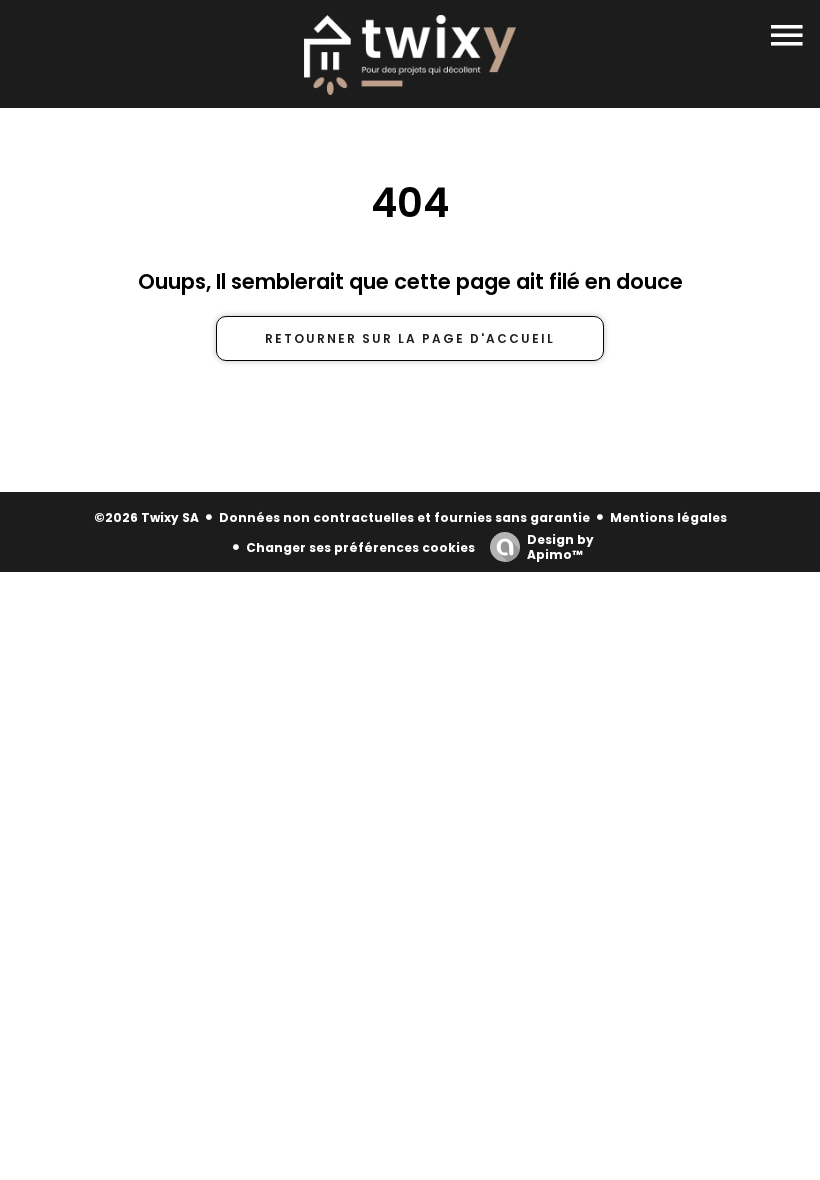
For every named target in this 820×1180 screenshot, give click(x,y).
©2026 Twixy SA (146, 517)
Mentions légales (668, 517)
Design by (560, 546)
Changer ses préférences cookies (360, 547)
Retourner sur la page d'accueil (410, 338)
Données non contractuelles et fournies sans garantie (404, 517)
